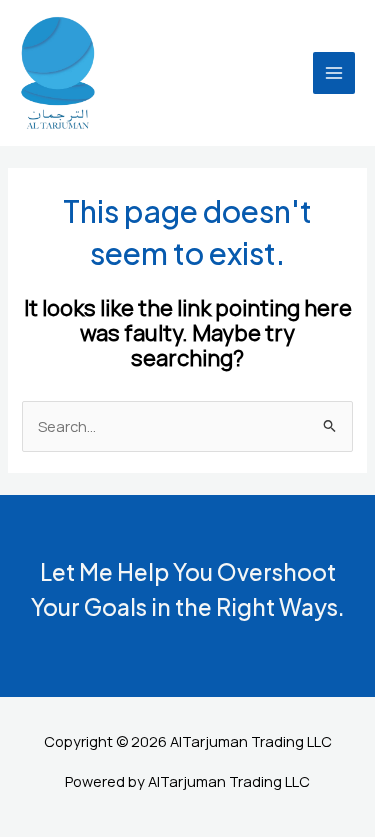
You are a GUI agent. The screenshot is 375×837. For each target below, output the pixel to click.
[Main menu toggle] (334, 73)
